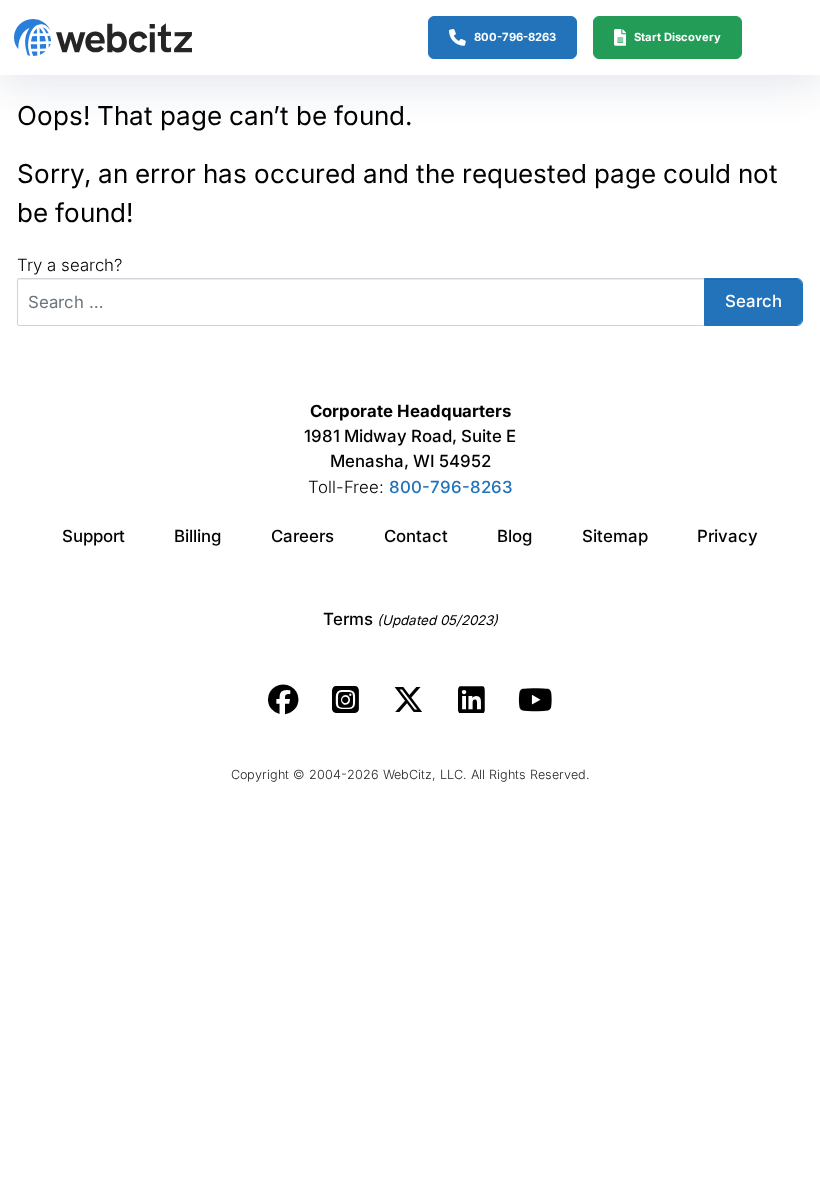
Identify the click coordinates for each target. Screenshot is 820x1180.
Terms (410, 619)
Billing (197, 536)
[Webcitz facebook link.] (283, 700)
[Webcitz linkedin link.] (471, 700)
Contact (416, 536)
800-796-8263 (451, 487)
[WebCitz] (103, 37)
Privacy (727, 536)
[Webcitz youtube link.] (535, 700)
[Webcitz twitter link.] (408, 700)
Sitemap (615, 536)
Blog (514, 536)
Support (93, 536)
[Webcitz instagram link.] (345, 700)
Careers (302, 536)
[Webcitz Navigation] (772, 37)
